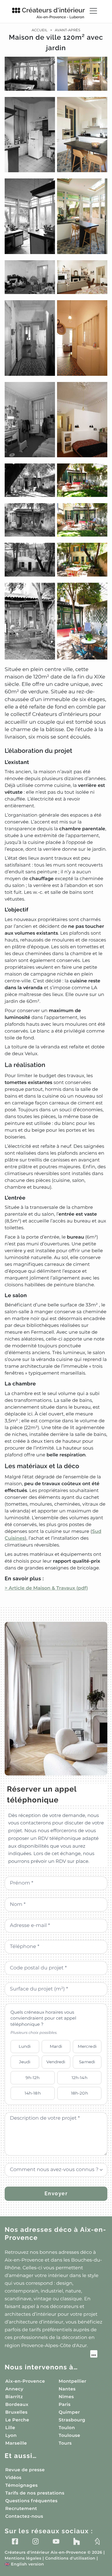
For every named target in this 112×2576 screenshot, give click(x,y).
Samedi (87, 2062)
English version (24, 2564)
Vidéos (13, 2477)
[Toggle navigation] (93, 11)
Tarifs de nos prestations (35, 2493)
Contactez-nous (24, 2516)
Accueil (40, 30)
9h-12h (33, 2078)
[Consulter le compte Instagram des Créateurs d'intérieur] (35, 2541)
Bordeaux (17, 2404)
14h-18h (33, 2093)
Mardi (56, 2046)
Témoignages (21, 2485)
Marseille (16, 2443)
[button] (56, 824)
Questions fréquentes (31, 2501)
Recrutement (21, 2508)
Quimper (69, 2412)
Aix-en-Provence (25, 2381)
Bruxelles (16, 2412)
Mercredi (87, 2046)
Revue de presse (25, 2470)
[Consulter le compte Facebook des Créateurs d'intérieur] (15, 2541)
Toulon (67, 2428)
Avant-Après (68, 30)
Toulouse (70, 2435)
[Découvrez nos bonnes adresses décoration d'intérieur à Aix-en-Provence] (51, 2355)
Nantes (67, 2389)
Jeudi (25, 2062)
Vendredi (56, 2062)
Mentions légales (23, 2558)
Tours (65, 2443)
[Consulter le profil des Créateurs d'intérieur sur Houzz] (77, 2541)
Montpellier (73, 2381)
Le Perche (17, 2420)
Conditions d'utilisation (70, 2558)
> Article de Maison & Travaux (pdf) (46, 1588)
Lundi (25, 2046)
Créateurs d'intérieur (53, 13)
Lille (10, 2428)
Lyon (11, 2435)
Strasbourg (72, 2420)
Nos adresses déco (56, 2234)
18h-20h (79, 2093)
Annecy (14, 2389)
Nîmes (66, 2397)
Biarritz (14, 2397)
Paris (65, 2404)
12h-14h (79, 2078)
